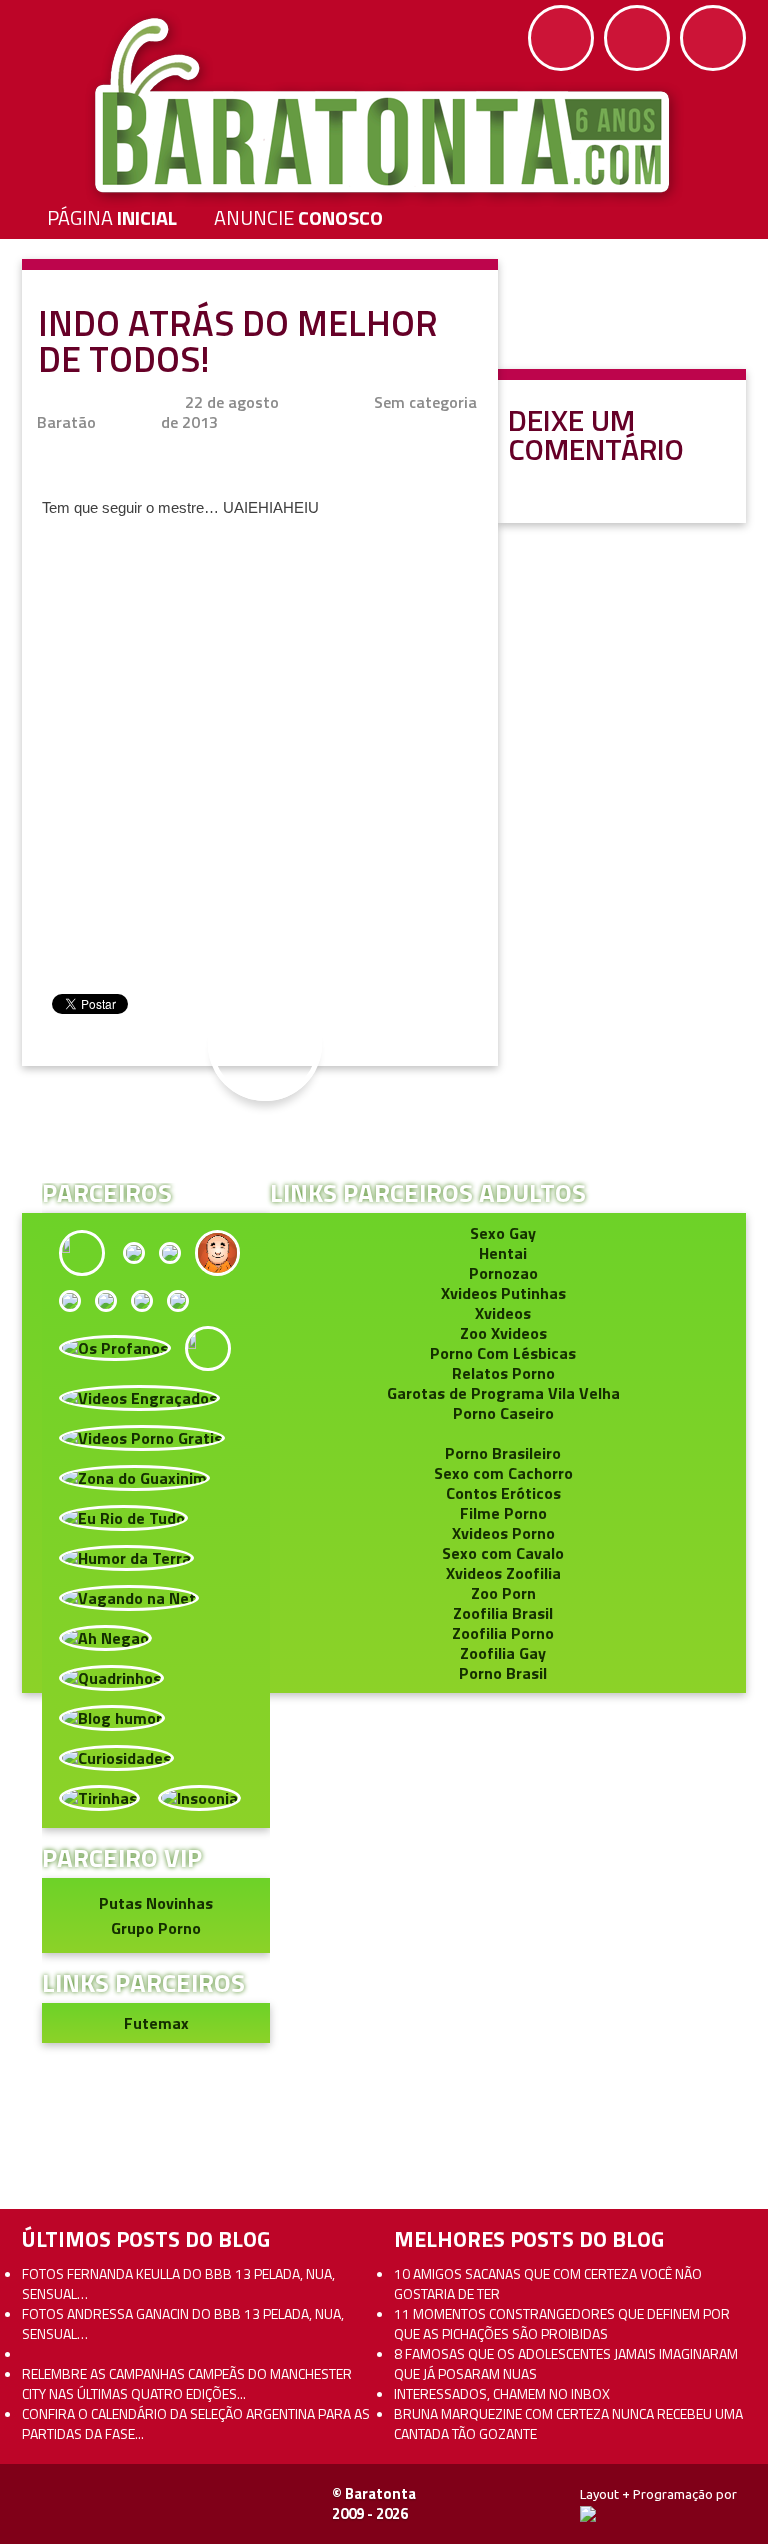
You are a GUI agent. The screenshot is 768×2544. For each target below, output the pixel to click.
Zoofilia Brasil (503, 1613)
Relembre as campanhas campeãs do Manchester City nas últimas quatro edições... (187, 2383)
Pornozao (503, 1273)
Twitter (637, 38)
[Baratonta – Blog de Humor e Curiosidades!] (384, 106)
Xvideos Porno (503, 1533)
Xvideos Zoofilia (503, 1573)
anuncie (298, 217)
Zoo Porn (503, 1593)
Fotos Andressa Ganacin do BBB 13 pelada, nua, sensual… (183, 2323)
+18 (713, 38)
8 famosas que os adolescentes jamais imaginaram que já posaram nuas (566, 2363)
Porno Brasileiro (503, 1453)
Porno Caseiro (503, 1413)
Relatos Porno (503, 1373)
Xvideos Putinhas (503, 1293)
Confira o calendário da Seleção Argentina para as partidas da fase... (196, 2423)
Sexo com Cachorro (503, 1473)
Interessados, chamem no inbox (502, 2393)
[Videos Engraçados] (139, 1396)
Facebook (561, 38)
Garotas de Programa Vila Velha (503, 1393)
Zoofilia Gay (503, 1653)
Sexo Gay (503, 1233)
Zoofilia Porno (503, 1633)
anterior (706, 1163)
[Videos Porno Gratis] (142, 1436)
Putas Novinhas (156, 1903)
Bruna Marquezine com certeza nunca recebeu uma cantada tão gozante (568, 2423)
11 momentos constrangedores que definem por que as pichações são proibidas (562, 2323)
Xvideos (503, 1313)
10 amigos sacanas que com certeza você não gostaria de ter (548, 2283)
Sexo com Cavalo (503, 1553)
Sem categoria (425, 402)
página (112, 217)
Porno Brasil (503, 1673)
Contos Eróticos (503, 1493)
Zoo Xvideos (503, 1333)
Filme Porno (503, 1513)
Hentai (503, 1253)
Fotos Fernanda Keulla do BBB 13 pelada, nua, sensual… (178, 2283)
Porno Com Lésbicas (503, 1353)
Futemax (156, 2023)
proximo (61, 1163)
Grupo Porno (156, 1928)
